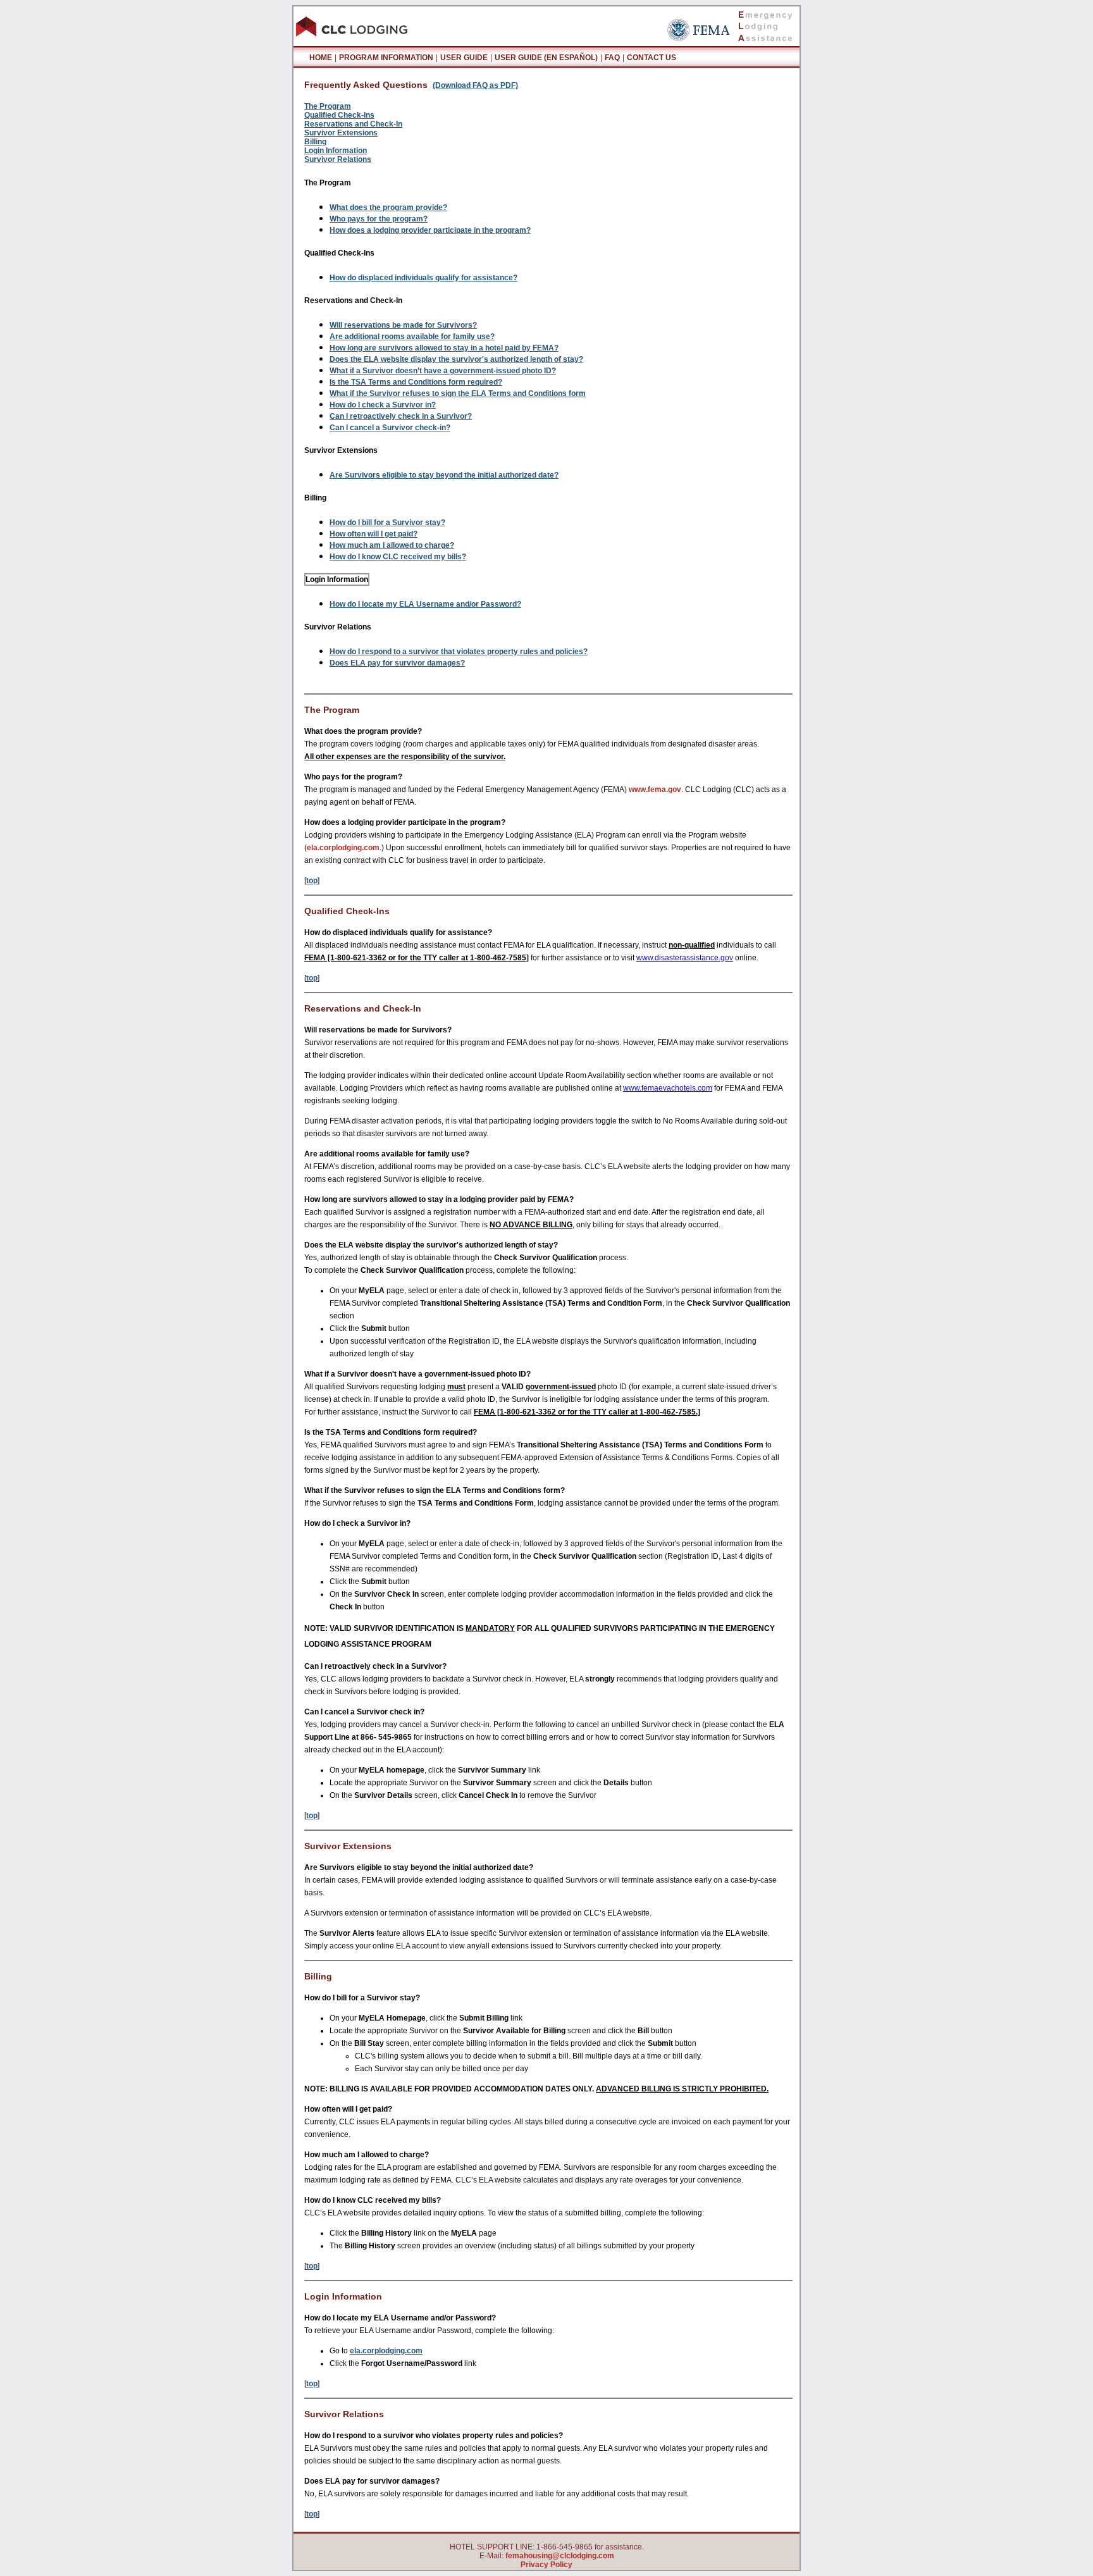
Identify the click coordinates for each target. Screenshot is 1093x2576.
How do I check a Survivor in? (383, 405)
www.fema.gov (655, 790)
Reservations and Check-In (353, 124)
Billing (315, 142)
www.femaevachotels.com (668, 1088)
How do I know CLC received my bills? (398, 557)
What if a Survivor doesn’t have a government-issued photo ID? (443, 371)
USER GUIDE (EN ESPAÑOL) (546, 58)
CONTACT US (651, 58)
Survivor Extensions (341, 133)
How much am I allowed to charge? (392, 545)
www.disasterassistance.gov (685, 958)
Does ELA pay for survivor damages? (397, 663)
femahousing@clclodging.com (560, 2556)
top (312, 881)
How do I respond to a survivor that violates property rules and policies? (459, 652)
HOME (321, 58)
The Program (328, 106)
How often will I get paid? (374, 534)
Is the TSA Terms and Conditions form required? (416, 382)
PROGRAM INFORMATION (386, 58)
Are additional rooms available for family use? (412, 337)
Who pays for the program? (379, 219)
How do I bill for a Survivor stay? (387, 523)
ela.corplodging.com (343, 848)
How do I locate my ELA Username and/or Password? (425, 604)
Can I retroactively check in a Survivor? (401, 416)
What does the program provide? (388, 207)
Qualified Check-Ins (339, 115)
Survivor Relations (338, 159)
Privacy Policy (546, 2565)
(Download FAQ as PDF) (475, 85)
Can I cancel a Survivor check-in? (390, 428)
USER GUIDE (464, 58)
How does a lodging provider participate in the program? (430, 230)
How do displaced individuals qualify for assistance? (423, 278)
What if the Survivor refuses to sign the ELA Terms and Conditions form (458, 393)
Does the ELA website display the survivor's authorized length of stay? (456, 359)
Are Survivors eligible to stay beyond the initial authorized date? (444, 475)
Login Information (336, 151)
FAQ (612, 58)
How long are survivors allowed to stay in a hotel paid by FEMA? (444, 348)
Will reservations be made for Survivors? (403, 325)
